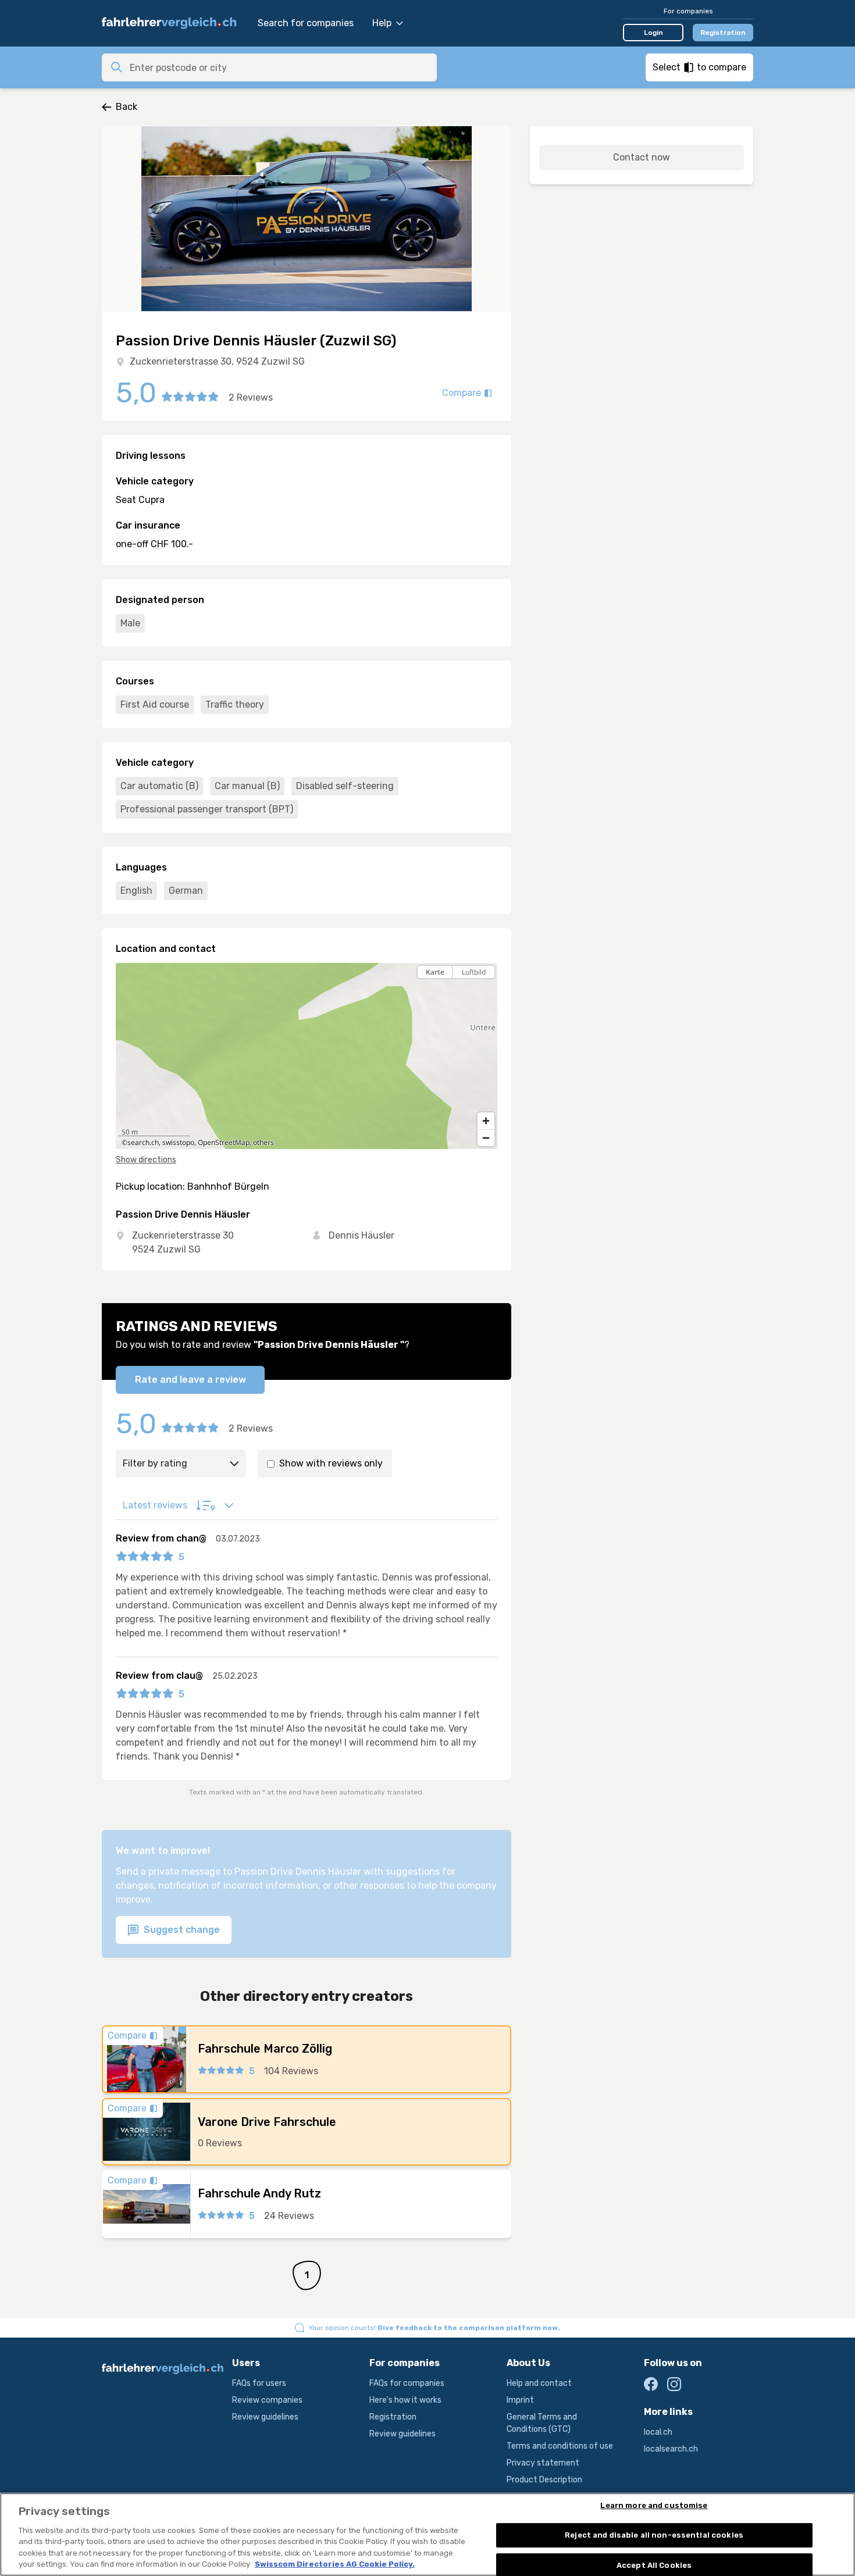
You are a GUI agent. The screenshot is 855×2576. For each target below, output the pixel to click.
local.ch (658, 2432)
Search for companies (306, 23)
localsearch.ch (671, 2449)
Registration (723, 33)
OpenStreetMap (224, 1142)
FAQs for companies (407, 2383)
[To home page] (174, 23)
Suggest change (181, 1930)
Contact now (642, 157)
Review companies (267, 2400)
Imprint (520, 2400)
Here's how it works (405, 2400)
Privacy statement (543, 2463)
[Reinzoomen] (486, 1121)
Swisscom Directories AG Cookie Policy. (335, 2564)
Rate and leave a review (190, 1380)
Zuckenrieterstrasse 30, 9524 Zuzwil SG (217, 361)
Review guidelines (265, 2417)
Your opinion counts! (434, 2328)
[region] (307, 1056)
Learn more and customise (654, 2506)
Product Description (544, 2480)
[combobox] (280, 67)
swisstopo (178, 1142)
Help (382, 23)
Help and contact (539, 2383)
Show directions (146, 1160)
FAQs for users (259, 2383)
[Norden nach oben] (486, 992)
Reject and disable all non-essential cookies (654, 2535)
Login (653, 33)
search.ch (143, 1142)
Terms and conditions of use (560, 2446)
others (263, 1142)
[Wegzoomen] (486, 1138)
